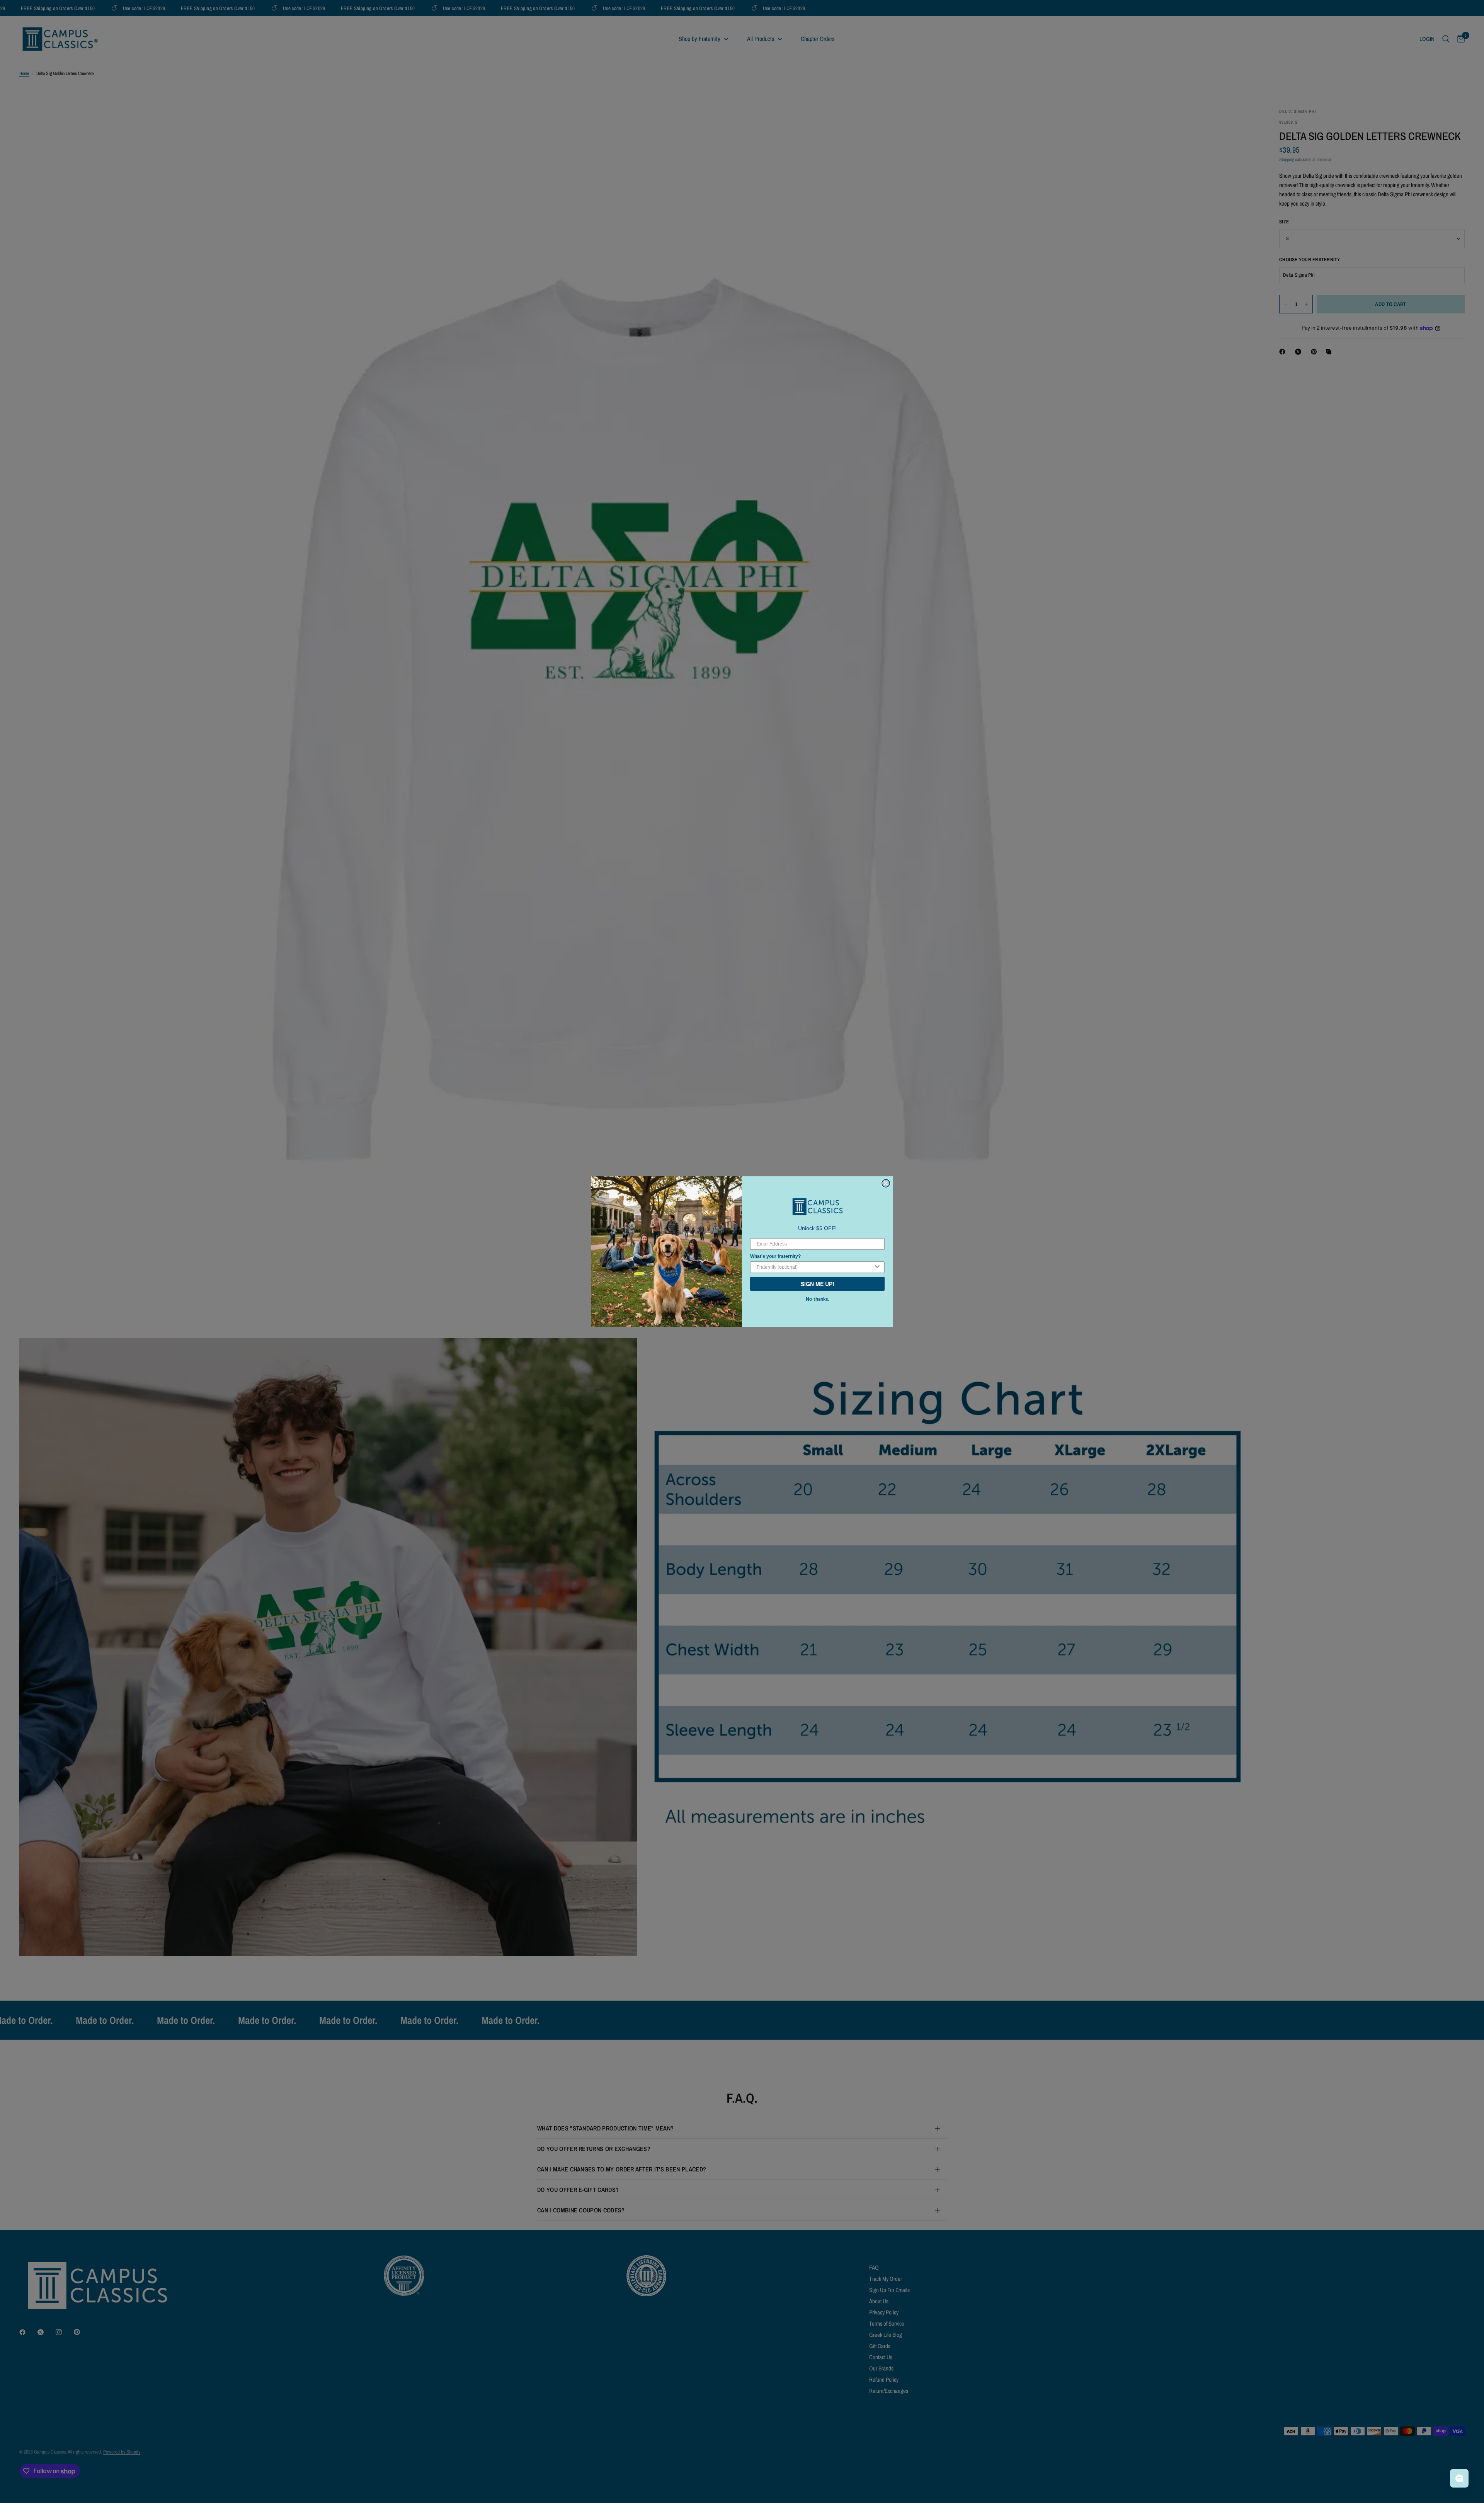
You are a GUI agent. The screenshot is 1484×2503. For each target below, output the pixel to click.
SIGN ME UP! (818, 1284)
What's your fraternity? (775, 1256)
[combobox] (815, 1267)
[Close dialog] (886, 1183)
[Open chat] (1459, 2478)
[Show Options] (877, 1267)
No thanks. (817, 1299)
